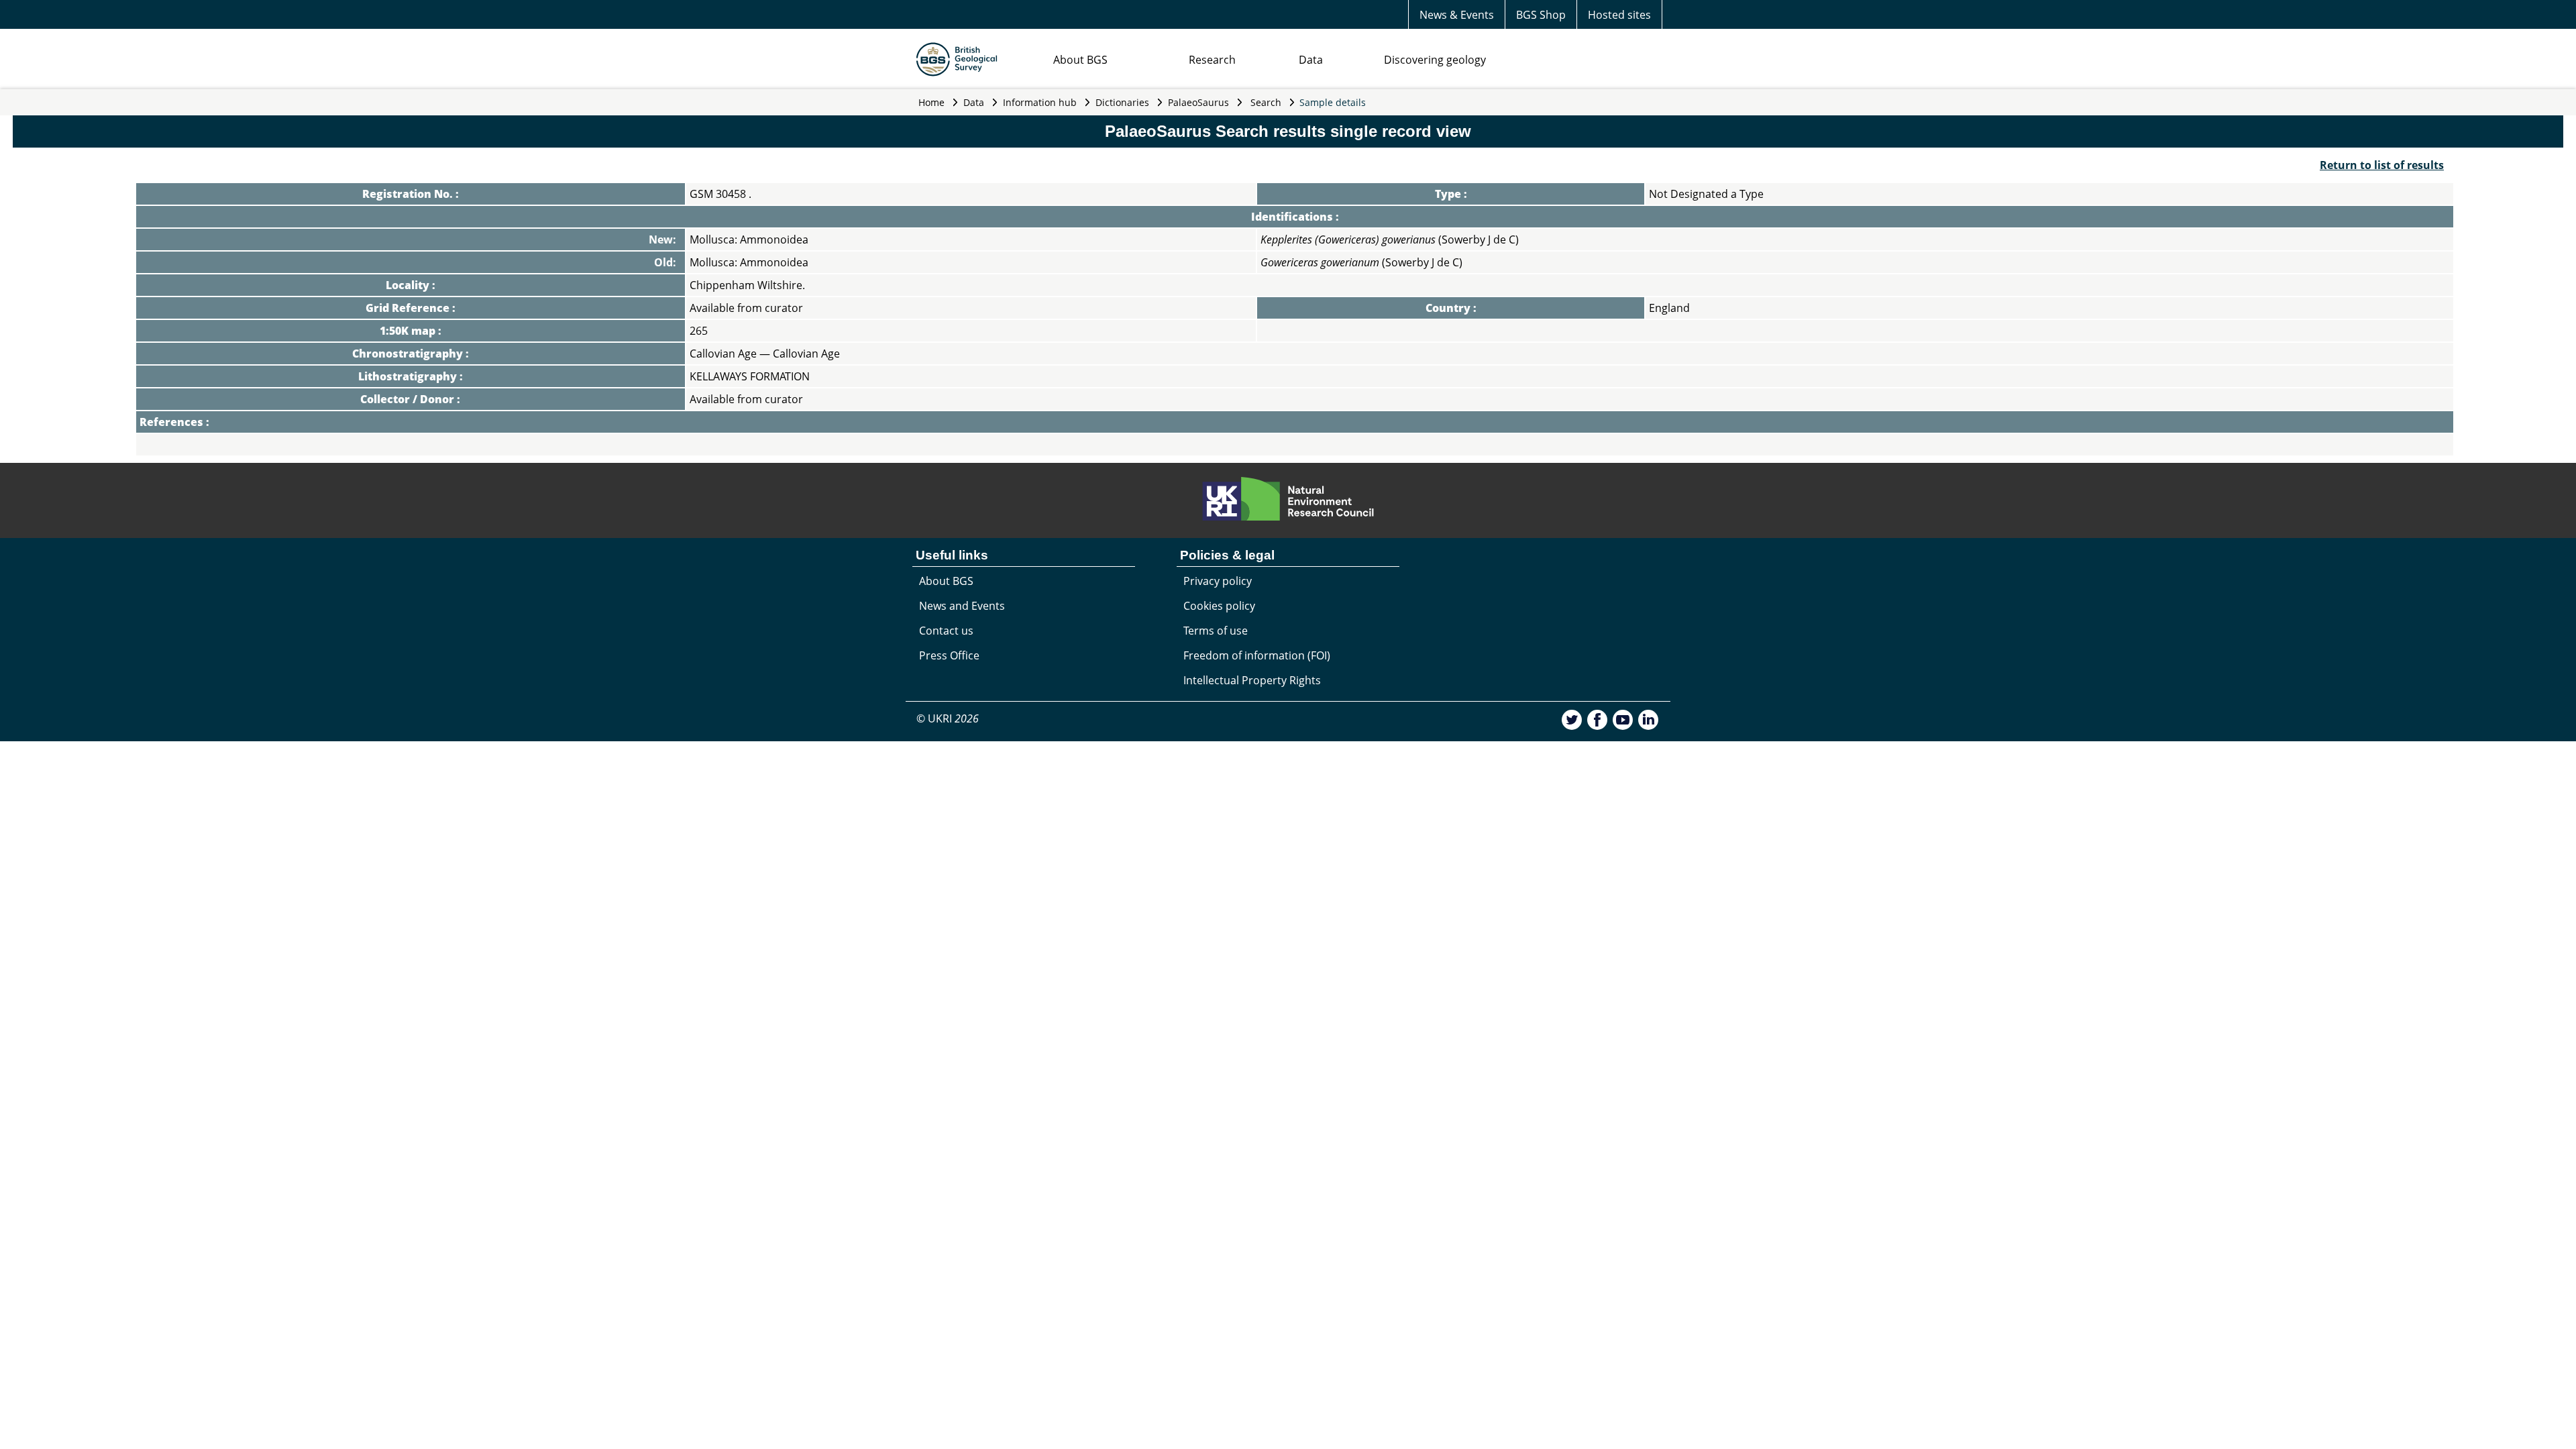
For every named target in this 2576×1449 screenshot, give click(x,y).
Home (931, 102)
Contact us (946, 631)
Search (1266, 102)
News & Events (1457, 15)
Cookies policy (1219, 606)
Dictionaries (1122, 102)
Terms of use (1216, 631)
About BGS (1080, 60)
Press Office (949, 655)
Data (1311, 60)
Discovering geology (1435, 60)
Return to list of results (2382, 165)
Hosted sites (1619, 15)
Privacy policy (1218, 581)
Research (1212, 60)
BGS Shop (1541, 15)
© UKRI (948, 718)
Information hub (1040, 102)
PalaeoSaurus (1198, 102)
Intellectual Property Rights (1252, 680)
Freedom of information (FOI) (1257, 655)
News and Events (962, 606)
